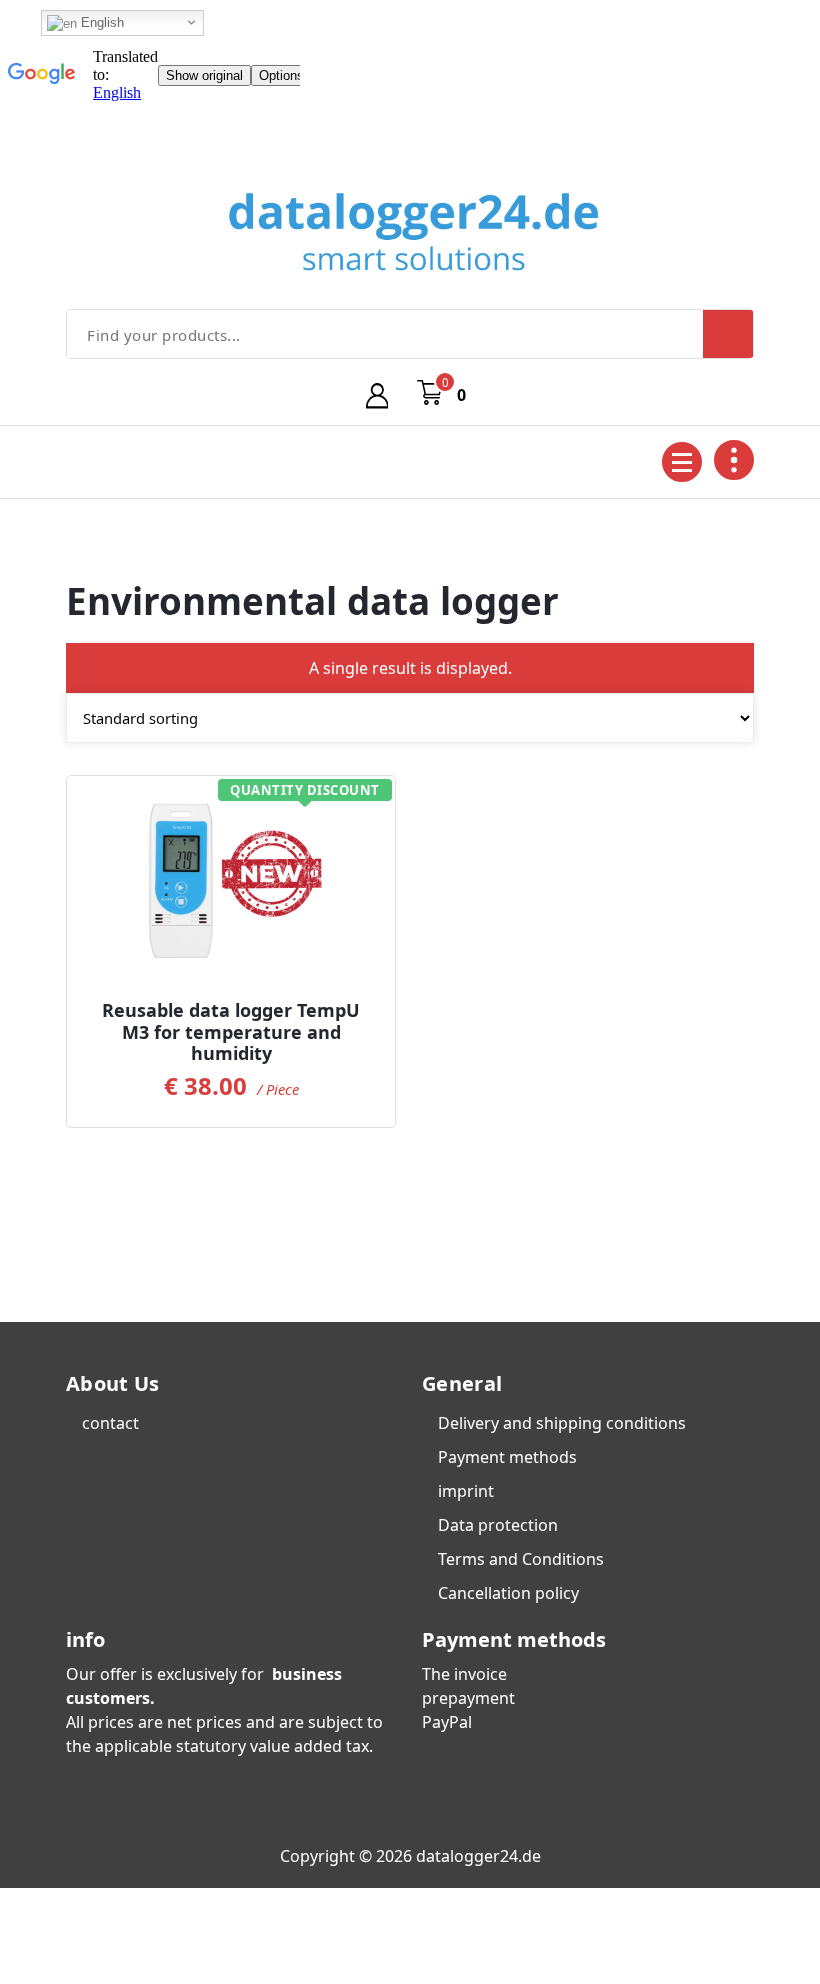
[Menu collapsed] (682, 462)
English (100, 22)
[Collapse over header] (734, 460)
